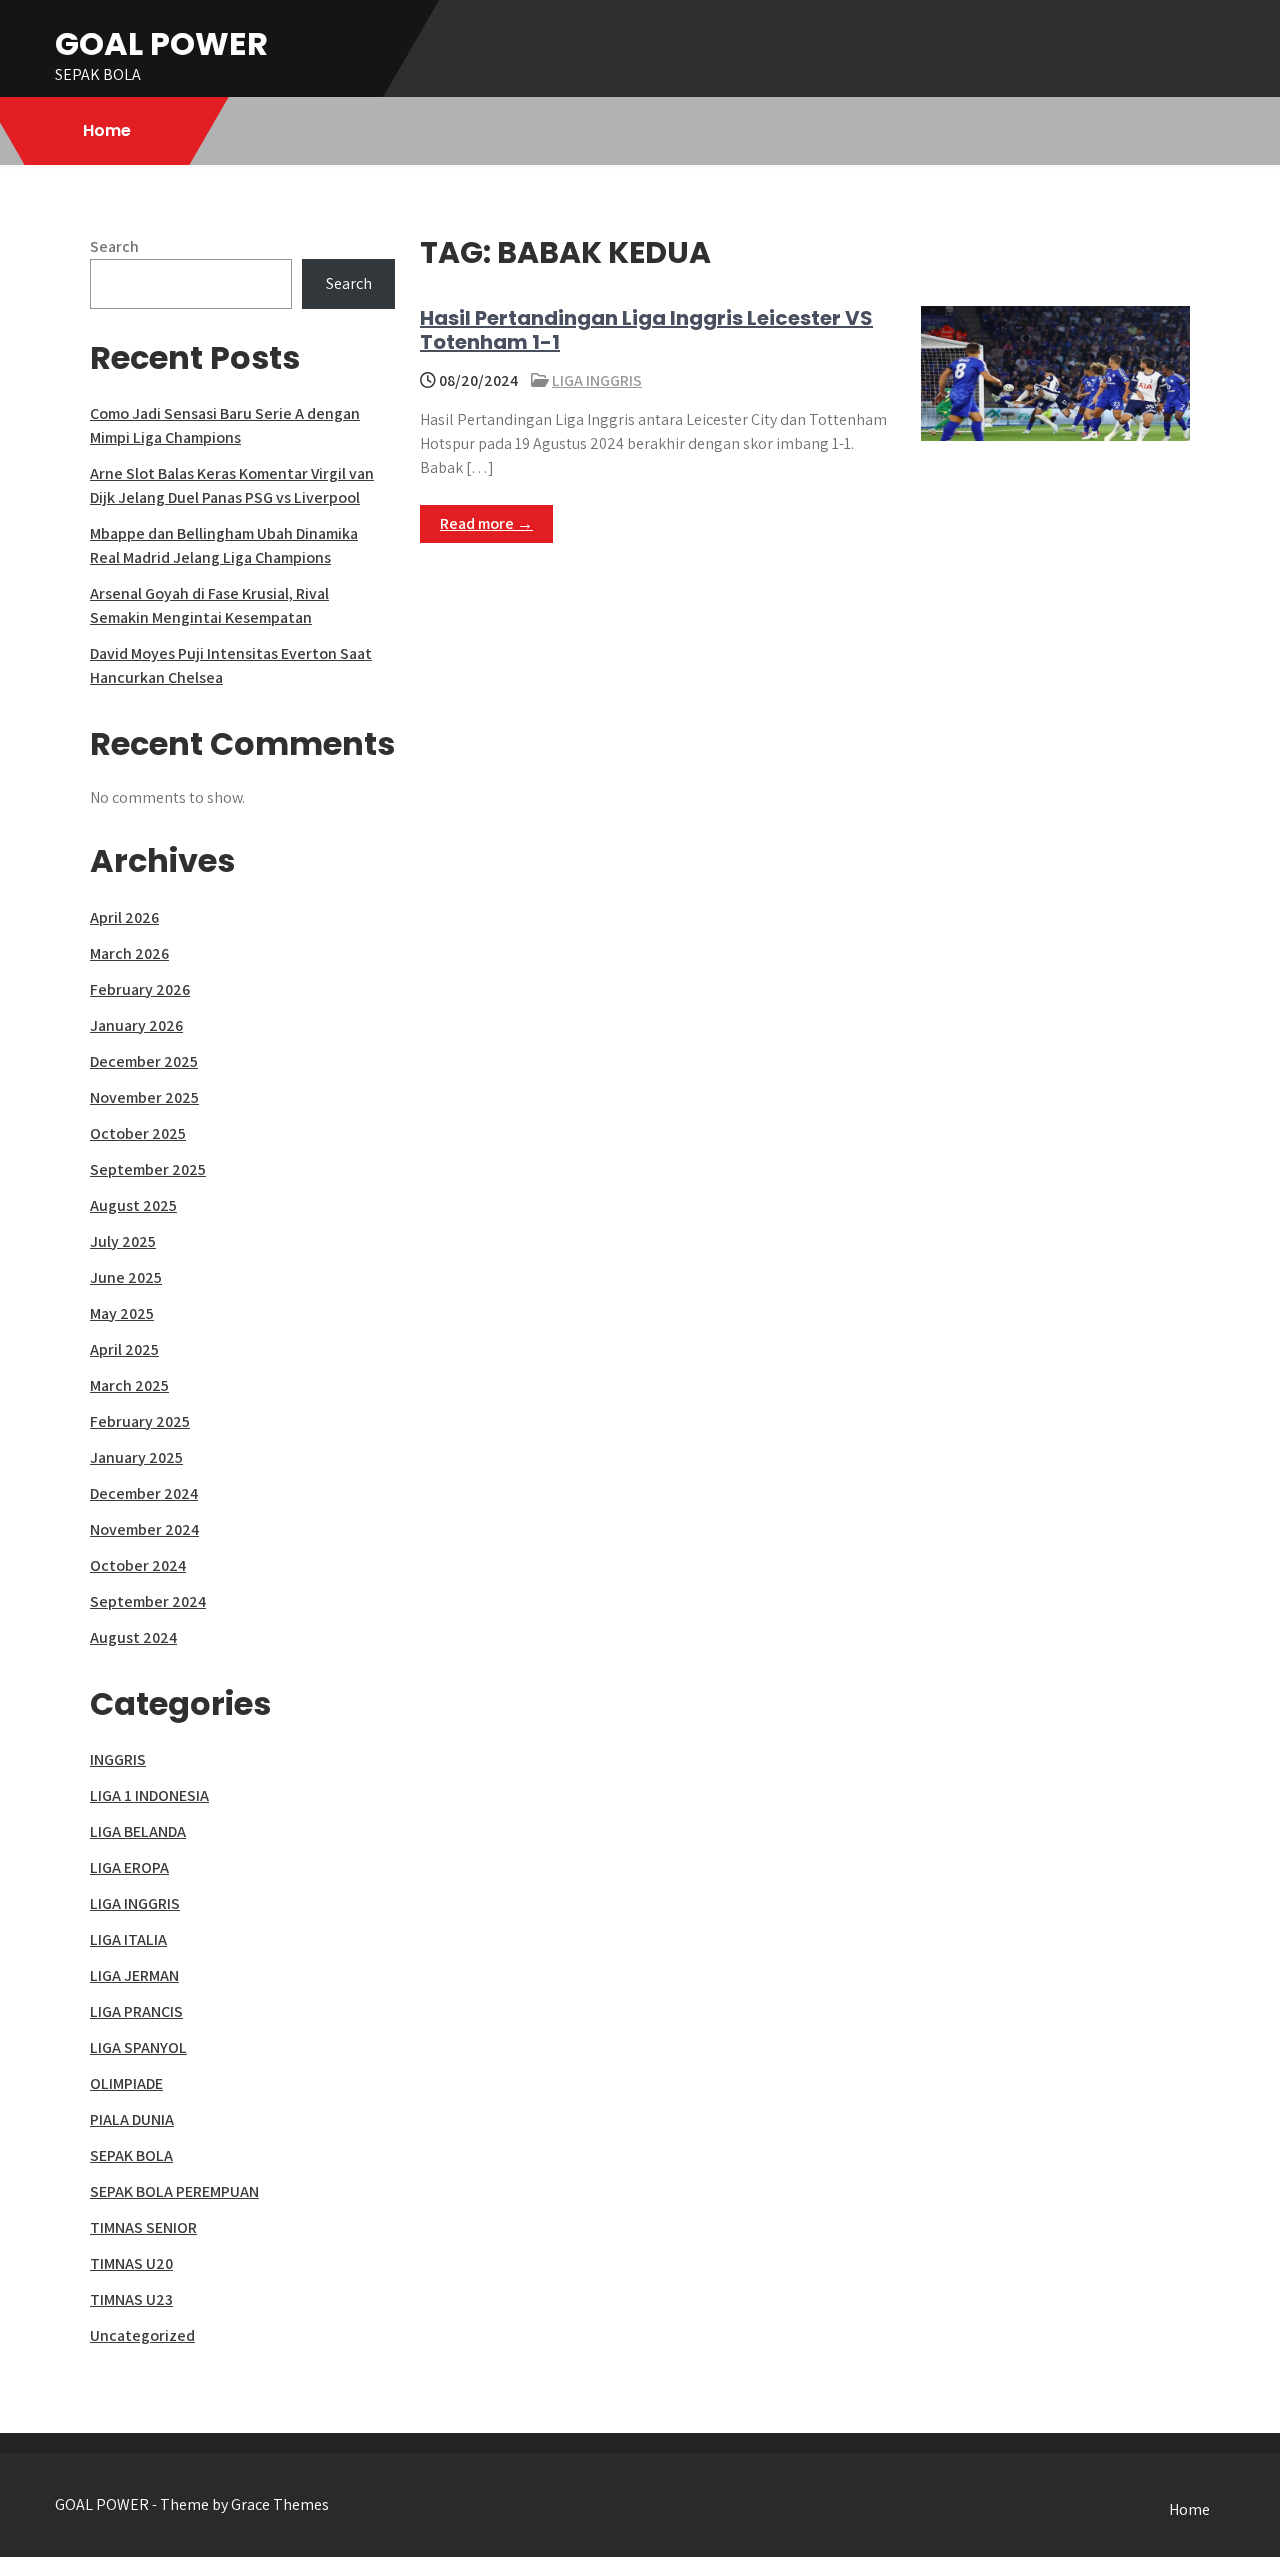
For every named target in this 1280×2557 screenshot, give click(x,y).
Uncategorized (142, 2335)
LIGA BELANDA (138, 1831)
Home (107, 130)
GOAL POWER (161, 43)
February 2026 (140, 989)
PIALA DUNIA (132, 2119)
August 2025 (133, 1205)
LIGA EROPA (129, 1867)
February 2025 (140, 1421)
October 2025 (138, 1133)
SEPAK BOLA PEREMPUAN (174, 2191)
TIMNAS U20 (131, 2263)
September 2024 (148, 1601)
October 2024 (138, 1565)
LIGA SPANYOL (138, 2047)
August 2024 (133, 1637)
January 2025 (136, 1457)
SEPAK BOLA (131, 2155)
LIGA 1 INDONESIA (149, 1795)
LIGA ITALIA (128, 1939)
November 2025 (144, 1097)
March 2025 (129, 1385)
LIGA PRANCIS (136, 2011)
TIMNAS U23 (131, 2299)
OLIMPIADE (126, 2083)
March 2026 (129, 953)
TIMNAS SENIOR (143, 2227)
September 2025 (148, 1169)
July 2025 (123, 1241)
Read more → (486, 523)
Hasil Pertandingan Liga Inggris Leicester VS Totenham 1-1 (646, 330)
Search (114, 246)
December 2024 (144, 1493)
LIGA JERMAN (134, 1975)
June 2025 (126, 1277)
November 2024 (144, 1529)
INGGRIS (118, 1759)
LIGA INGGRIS (597, 380)
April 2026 (124, 917)
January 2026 (136, 1025)
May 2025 (122, 1313)
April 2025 (124, 1349)
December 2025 (144, 1061)
